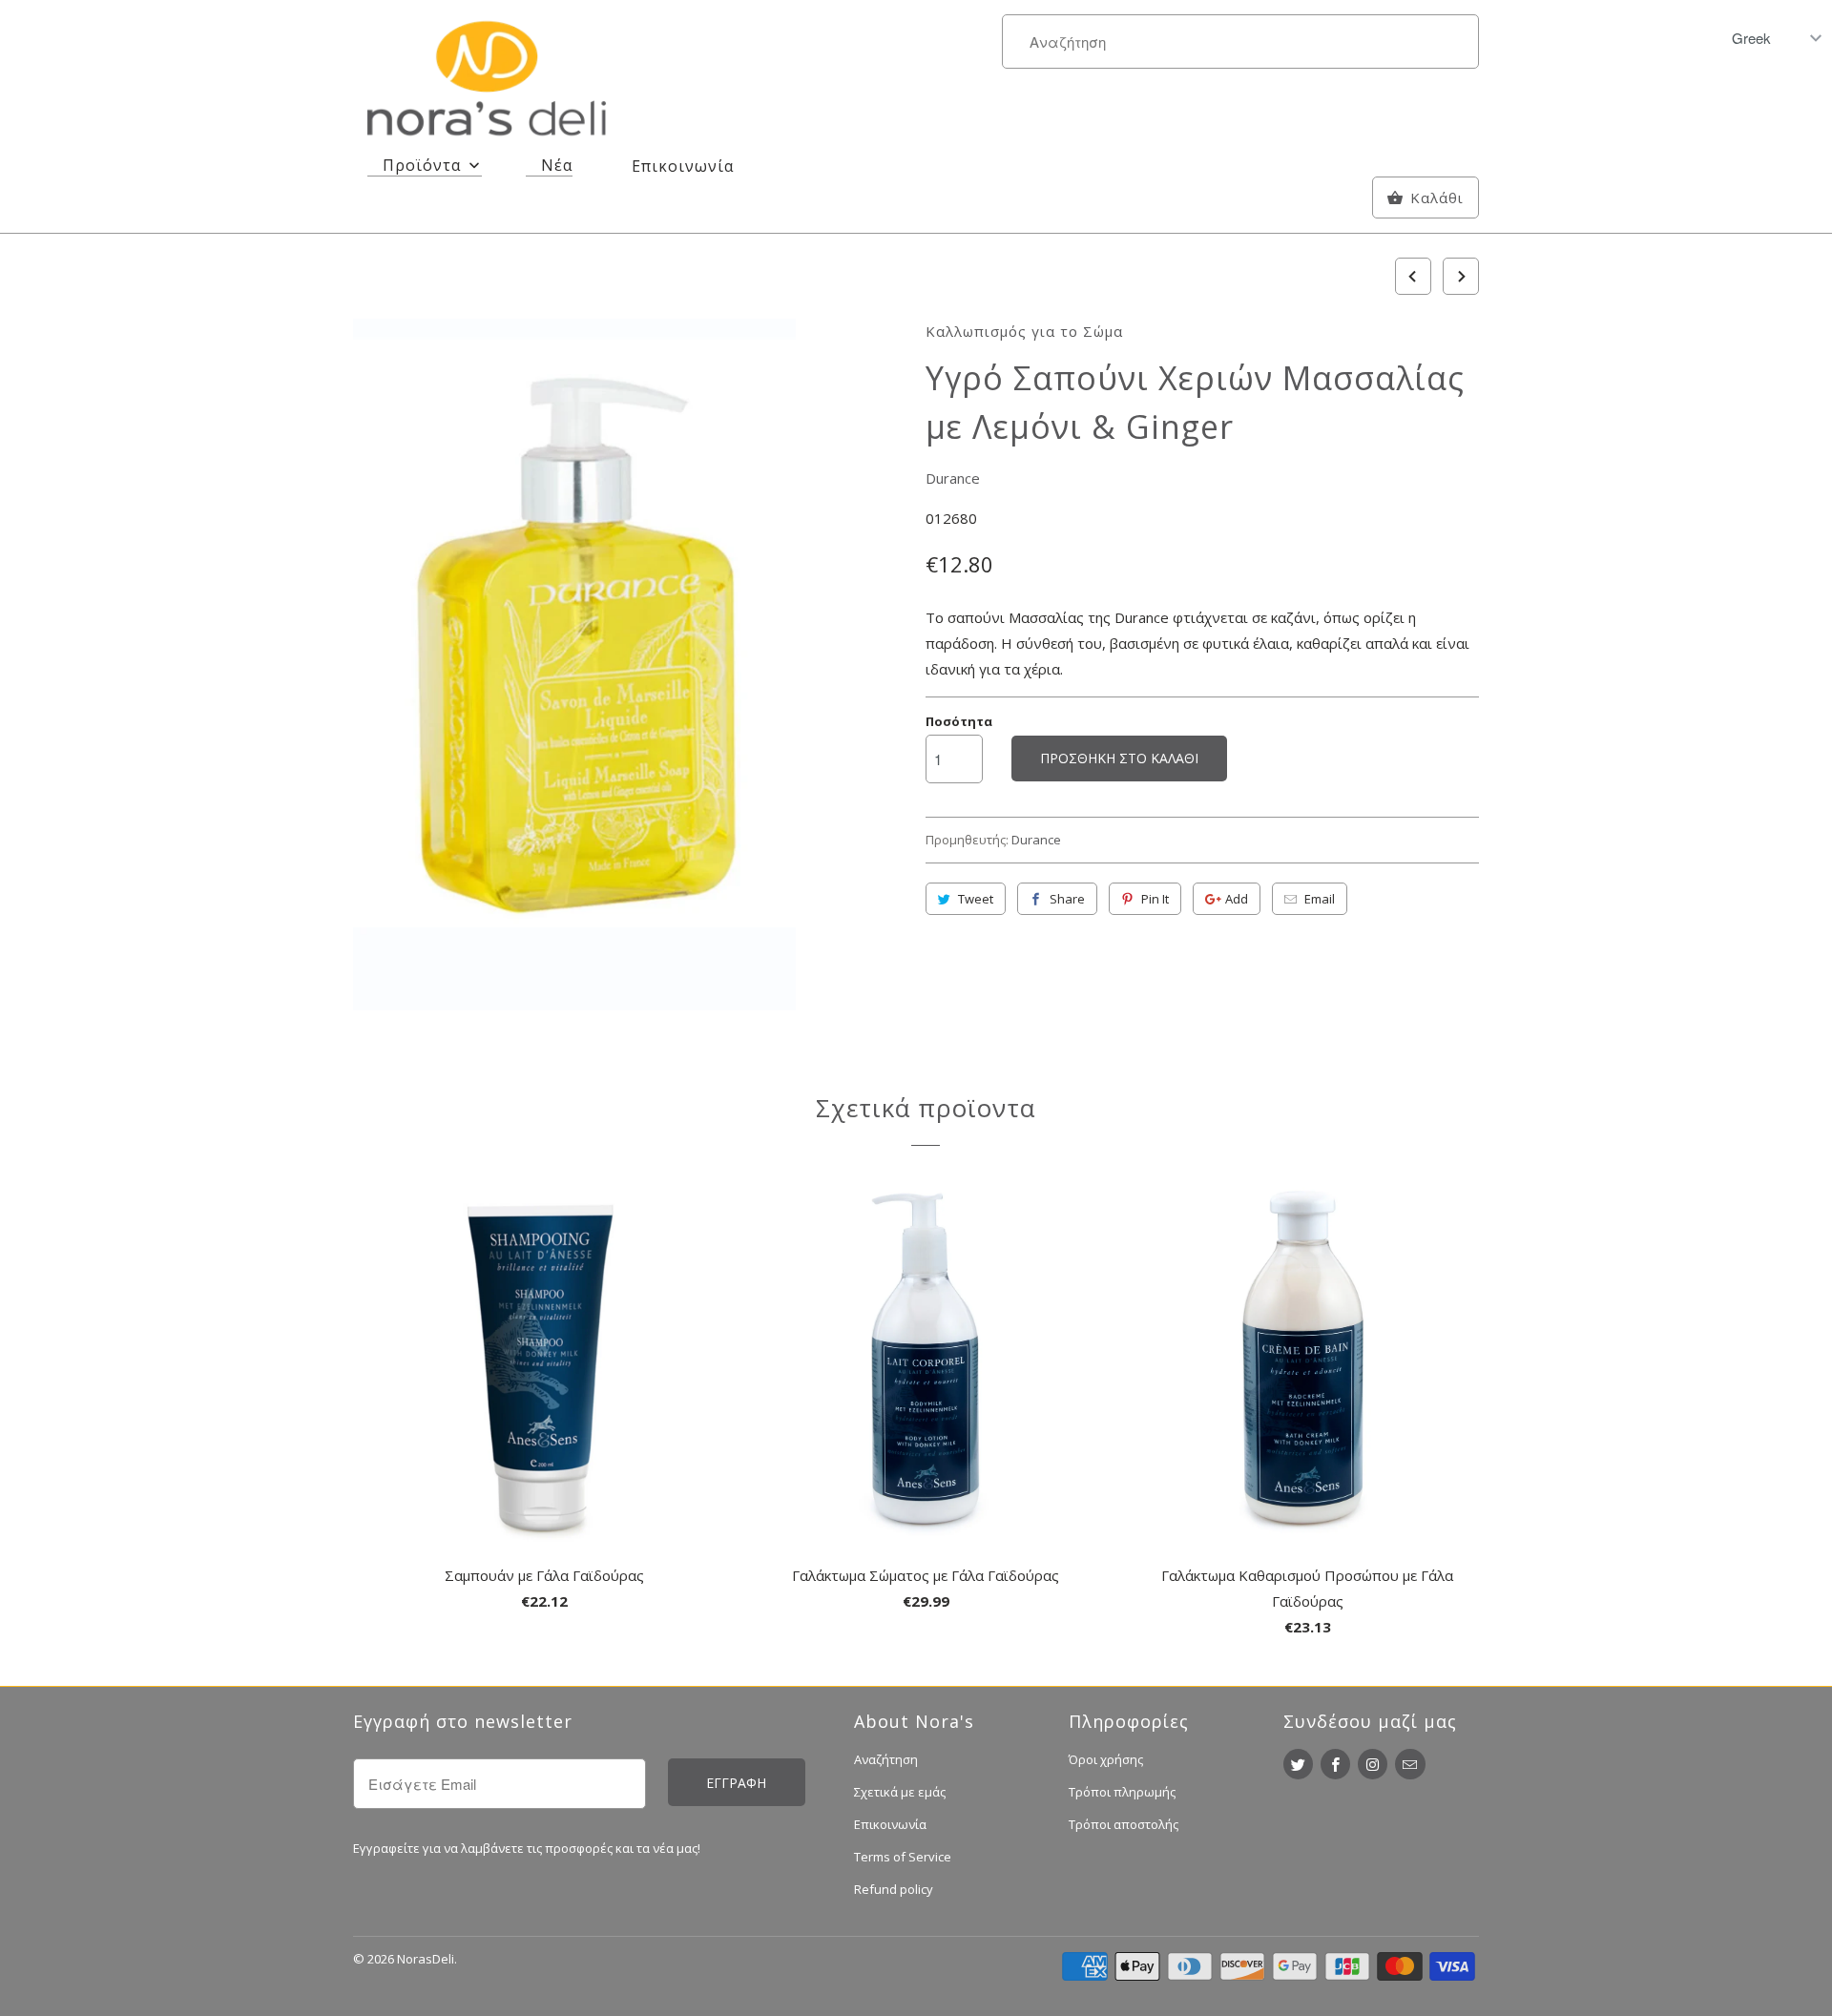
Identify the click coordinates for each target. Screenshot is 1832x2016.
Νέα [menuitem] (557, 165)
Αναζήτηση (886, 1759)
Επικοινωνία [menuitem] (683, 166)
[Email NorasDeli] (1410, 1764)
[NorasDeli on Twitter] (1298, 1764)
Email (1320, 899)
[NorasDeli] (487, 82)
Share (1067, 899)
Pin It (1155, 899)
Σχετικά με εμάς (900, 1792)
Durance (953, 478)
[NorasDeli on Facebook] (1335, 1764)
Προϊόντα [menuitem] (422, 165)
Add (1237, 899)
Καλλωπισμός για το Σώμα (1024, 331)
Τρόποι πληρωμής (1122, 1792)
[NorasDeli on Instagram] (1373, 1764)
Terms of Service (903, 1857)
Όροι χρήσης (1106, 1759)
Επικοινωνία (890, 1824)
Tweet (976, 899)
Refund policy (894, 1889)
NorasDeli (426, 1959)
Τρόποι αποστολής (1124, 1824)
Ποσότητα (959, 721)
